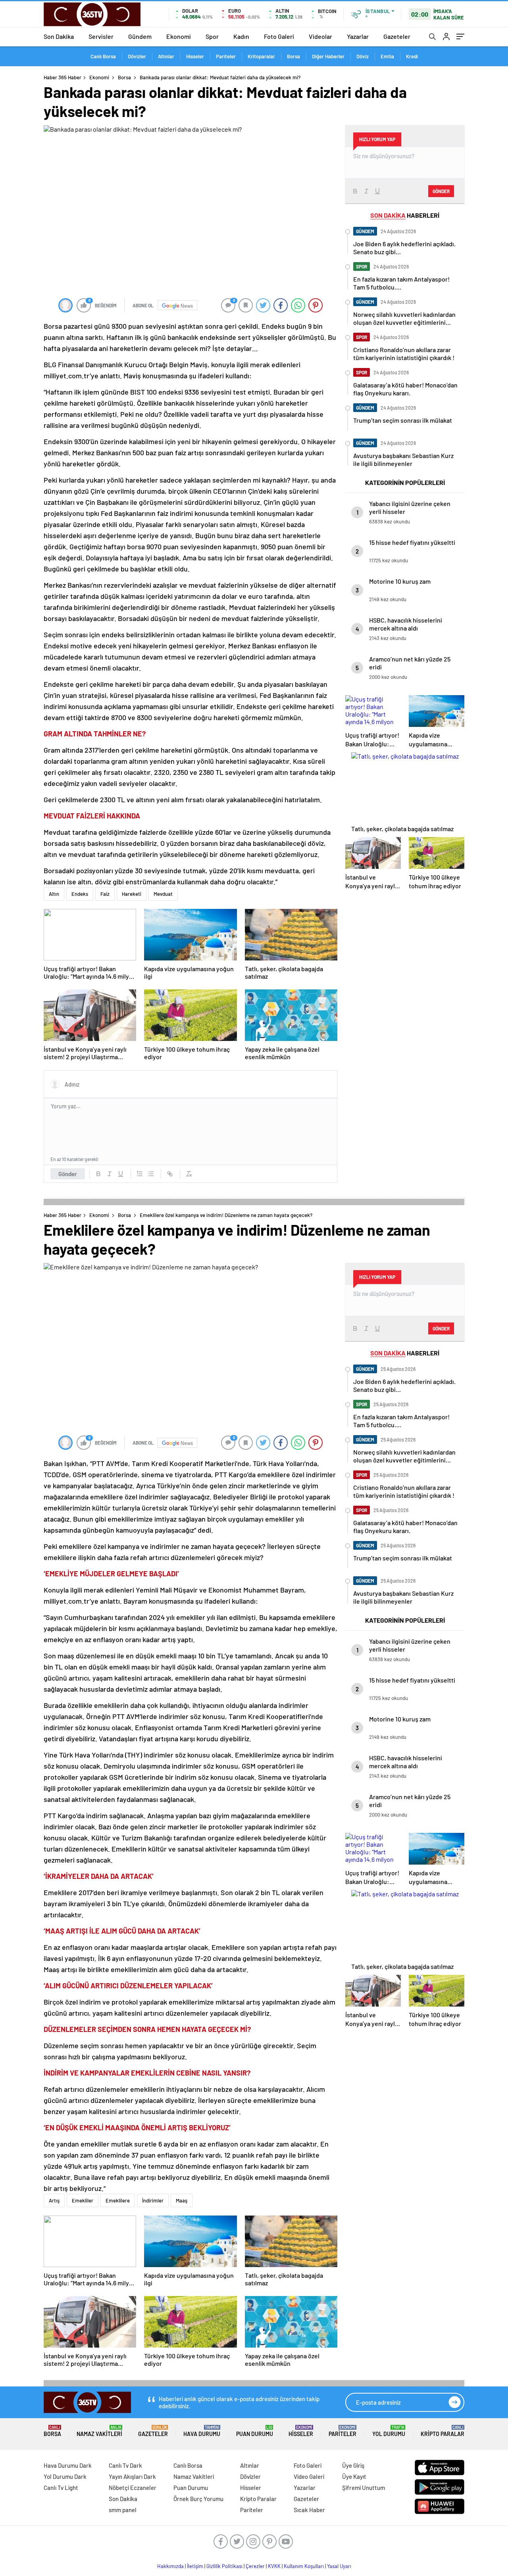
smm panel (123, 2510)
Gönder (68, 1174)
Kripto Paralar (443, 2431)
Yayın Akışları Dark (132, 2476)
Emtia (387, 56)
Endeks (80, 894)
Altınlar (166, 56)
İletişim (195, 2566)
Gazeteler (397, 36)
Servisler (101, 36)
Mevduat (163, 894)
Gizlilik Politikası (224, 2566)
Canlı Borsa (103, 56)
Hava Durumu (202, 2431)
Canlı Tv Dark (125, 2465)
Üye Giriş (353, 2465)
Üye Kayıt (354, 2476)
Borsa (293, 56)
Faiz (105, 894)
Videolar (320, 36)
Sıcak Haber (309, 2510)
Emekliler (83, 2200)
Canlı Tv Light (61, 2488)
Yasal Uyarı (339, 2566)
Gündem (140, 36)
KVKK (274, 2566)
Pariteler (226, 56)
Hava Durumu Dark (68, 2465)
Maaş (182, 2200)
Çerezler (255, 2566)
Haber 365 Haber (63, 77)
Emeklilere (118, 2200)
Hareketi (132, 894)
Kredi (412, 56)
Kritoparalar (261, 56)
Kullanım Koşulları (304, 2566)
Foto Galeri (279, 36)
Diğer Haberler (328, 56)
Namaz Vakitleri (99, 2431)
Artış (54, 2200)
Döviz (363, 56)
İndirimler (153, 2200)
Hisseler (195, 56)
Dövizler (137, 56)
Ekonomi (179, 36)
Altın (54, 894)
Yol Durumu (389, 2431)
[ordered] (140, 1174)
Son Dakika (59, 36)
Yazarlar (358, 36)
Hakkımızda (170, 2566)
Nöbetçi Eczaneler (133, 2488)
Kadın (241, 36)
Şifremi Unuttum (364, 2488)
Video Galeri (309, 2476)
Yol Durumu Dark (65, 2476)
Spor (212, 36)
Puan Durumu (255, 2431)
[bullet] (151, 1174)
